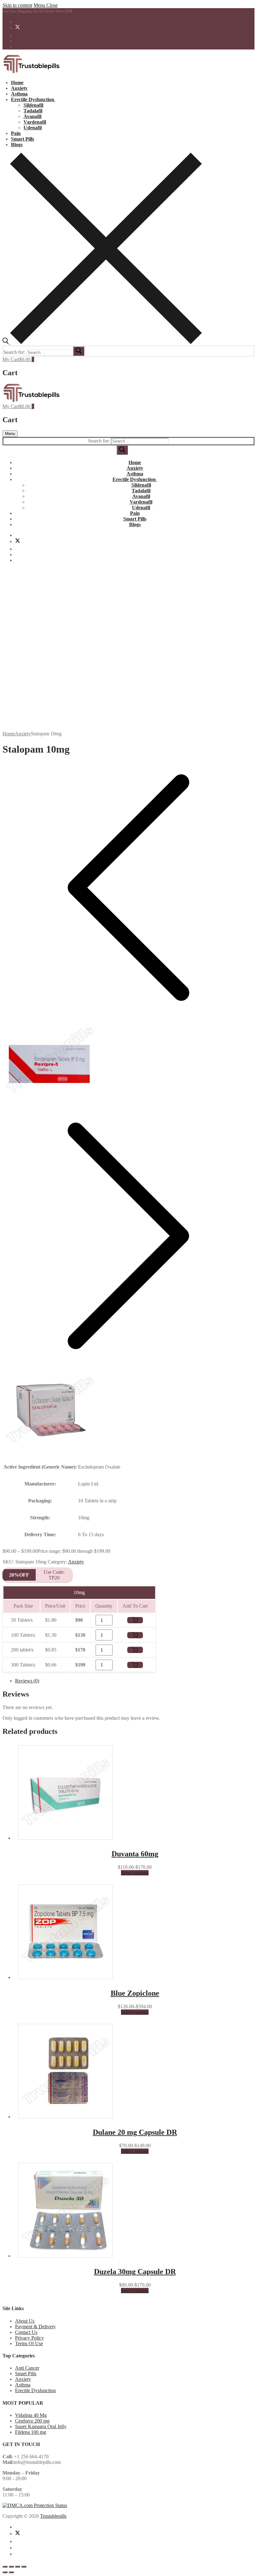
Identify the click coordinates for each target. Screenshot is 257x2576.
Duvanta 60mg (135, 1854)
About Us (25, 2321)
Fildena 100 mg (31, 2432)
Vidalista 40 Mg (31, 2415)
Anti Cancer (27, 2368)
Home (9, 734)
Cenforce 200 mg (32, 2421)
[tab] (135, 1681)
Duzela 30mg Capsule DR (135, 2272)
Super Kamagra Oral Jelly (41, 2426)
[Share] (18, 2567)
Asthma (23, 2385)
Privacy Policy (29, 2338)
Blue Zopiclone (135, 1993)
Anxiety (23, 734)
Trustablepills (53, 2516)
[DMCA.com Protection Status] (35, 2505)
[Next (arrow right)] (11, 2572)
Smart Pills (26, 2374)
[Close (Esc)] (24, 2567)
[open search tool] (102, 342)
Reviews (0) (27, 1681)
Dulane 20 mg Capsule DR (135, 2132)
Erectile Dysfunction (35, 2390)
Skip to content (17, 5)
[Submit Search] (122, 450)
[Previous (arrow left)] (5, 2572)
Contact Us (26, 2332)
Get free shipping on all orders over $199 (37, 11)
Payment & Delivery (35, 2327)
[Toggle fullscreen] (11, 2567)
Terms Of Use (29, 2343)
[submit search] (79, 351)
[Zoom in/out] (5, 2567)
